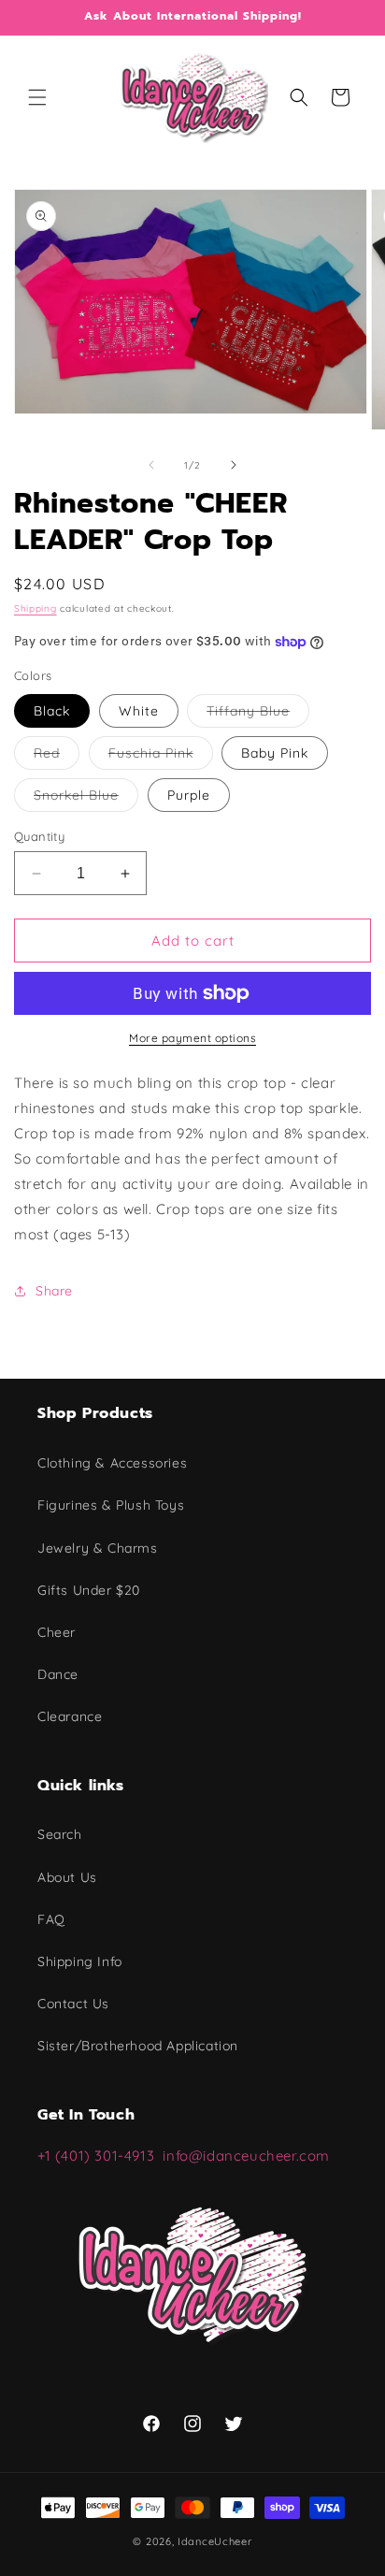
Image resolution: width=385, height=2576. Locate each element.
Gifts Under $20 (89, 1590)
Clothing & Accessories (112, 1463)
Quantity (39, 836)
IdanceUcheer (214, 2541)
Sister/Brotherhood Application (138, 2046)
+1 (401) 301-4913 (100, 2156)
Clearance (70, 1716)
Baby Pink (275, 753)
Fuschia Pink (161, 757)
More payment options (192, 1038)
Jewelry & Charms (98, 1548)
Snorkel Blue (86, 799)
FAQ (51, 1919)
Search (60, 1834)
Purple (189, 795)
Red (57, 757)
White (139, 711)
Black (52, 711)
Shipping (36, 608)
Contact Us (73, 2004)
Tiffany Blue (258, 715)
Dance (58, 1674)
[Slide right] (234, 465)
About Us (67, 1877)
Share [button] (54, 1291)
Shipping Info (80, 1961)
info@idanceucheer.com (246, 2156)
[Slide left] (151, 465)
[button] (37, 97)
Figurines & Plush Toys (111, 1505)
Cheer (57, 1632)
